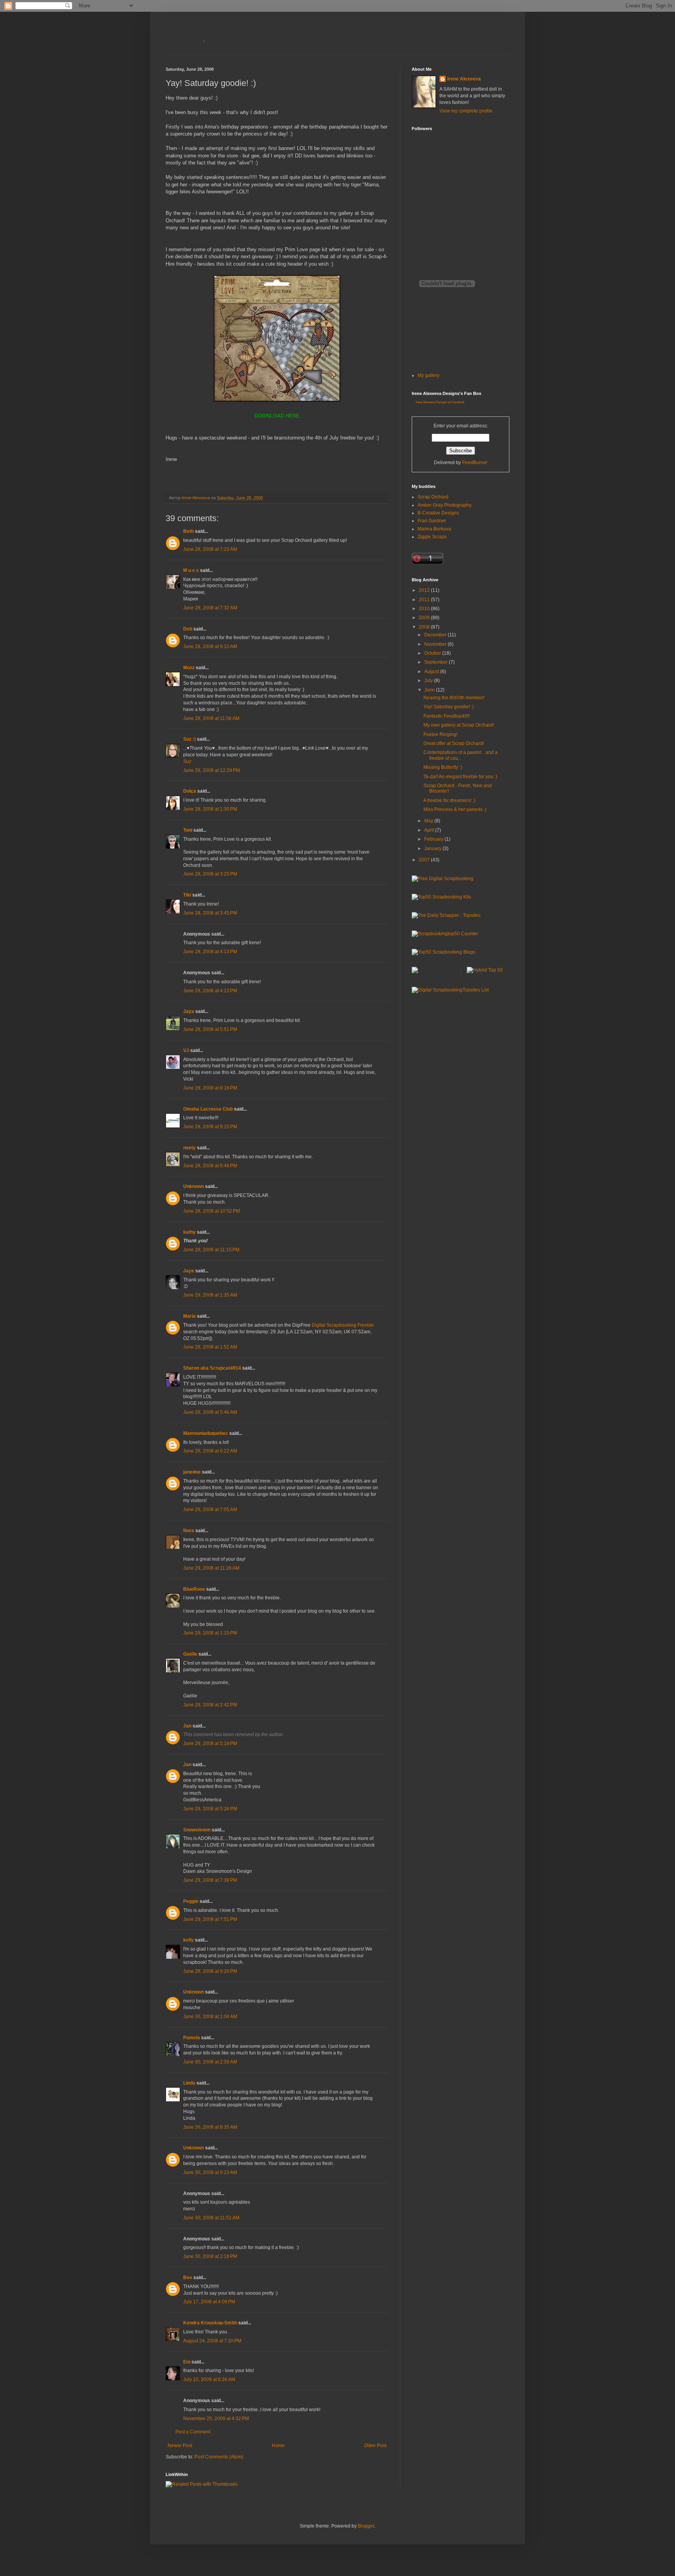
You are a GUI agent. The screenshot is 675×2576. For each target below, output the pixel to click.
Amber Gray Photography (445, 505)
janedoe (192, 1472)
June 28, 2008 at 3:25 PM (210, 874)
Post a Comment (193, 2432)
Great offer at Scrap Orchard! (454, 743)
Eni (187, 2362)
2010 (425, 609)
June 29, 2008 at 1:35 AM (210, 1295)
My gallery (429, 375)
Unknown (194, 1186)
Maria (189, 1316)
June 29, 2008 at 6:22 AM (210, 1451)
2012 (425, 590)
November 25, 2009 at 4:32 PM (216, 2419)
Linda (189, 2083)
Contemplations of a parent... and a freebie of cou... (461, 755)
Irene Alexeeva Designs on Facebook (440, 402)
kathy (189, 1232)
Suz (187, 761)
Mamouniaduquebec (206, 1433)
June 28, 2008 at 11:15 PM (211, 1250)
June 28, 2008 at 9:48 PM (210, 1166)
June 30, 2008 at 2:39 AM (210, 2062)
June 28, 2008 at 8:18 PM (210, 1088)
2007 (425, 860)
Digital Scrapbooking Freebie (343, 1325)
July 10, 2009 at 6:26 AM (209, 2379)
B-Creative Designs (438, 513)
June (430, 690)
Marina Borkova (434, 529)
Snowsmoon (197, 1830)
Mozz (189, 668)
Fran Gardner (432, 521)
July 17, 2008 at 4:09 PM (209, 2302)
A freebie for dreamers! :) (449, 800)
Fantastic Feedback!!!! (446, 716)
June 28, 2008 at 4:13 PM (210, 952)
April (430, 830)
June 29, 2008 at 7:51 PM (210, 1919)
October (433, 653)
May (429, 821)
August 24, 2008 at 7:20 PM (212, 2341)
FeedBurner (475, 463)
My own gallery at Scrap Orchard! (459, 725)
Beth (188, 531)
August (432, 672)
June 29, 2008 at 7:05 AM (210, 1510)
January (433, 849)
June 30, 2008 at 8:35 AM (210, 2127)
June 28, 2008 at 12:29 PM (212, 770)
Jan (187, 1726)
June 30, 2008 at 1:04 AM (210, 2017)
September (437, 662)
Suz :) (189, 739)
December (436, 635)
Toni (188, 830)
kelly (188, 1940)
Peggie (191, 1901)
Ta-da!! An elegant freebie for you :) (460, 777)
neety (189, 1148)
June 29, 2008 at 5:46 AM (210, 1412)
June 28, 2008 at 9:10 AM (210, 647)
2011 (425, 600)
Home (278, 2446)
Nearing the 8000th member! (454, 698)
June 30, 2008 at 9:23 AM (210, 2172)
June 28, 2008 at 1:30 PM (210, 809)
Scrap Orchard (433, 497)
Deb (188, 629)
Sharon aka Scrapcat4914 (212, 1368)
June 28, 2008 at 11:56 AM (211, 718)
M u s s (191, 570)
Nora (189, 1531)
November (436, 644)
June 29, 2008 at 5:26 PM (210, 1809)
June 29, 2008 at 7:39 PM (210, 1880)
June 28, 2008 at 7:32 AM (210, 608)
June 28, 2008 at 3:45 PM (210, 913)
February (434, 839)
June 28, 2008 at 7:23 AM (210, 549)
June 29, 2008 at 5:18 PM (210, 1744)
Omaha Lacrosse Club (208, 1109)
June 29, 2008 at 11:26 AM (211, 1568)
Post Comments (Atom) (219, 2457)
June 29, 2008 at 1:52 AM (210, 1347)
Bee (188, 2278)
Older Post (375, 2446)
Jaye (189, 1271)
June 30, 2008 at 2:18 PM (210, 2256)
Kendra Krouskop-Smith (210, 2323)
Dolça (190, 791)
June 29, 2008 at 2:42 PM (210, 1705)
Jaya (189, 1011)
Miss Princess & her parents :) (455, 809)
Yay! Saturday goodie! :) (449, 707)
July (429, 681)
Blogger (366, 2526)
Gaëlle (190, 1654)
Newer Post (180, 2446)
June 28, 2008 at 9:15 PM (210, 1127)
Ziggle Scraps (432, 537)
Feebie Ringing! (440, 734)
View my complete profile (466, 111)
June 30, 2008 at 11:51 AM (211, 2218)
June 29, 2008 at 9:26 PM (210, 1971)
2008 (425, 627)
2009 (425, 618)
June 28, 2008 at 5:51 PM (210, 1029)
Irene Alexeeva (464, 79)
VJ (186, 1050)
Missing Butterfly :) (443, 767)
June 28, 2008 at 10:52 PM (212, 1211)
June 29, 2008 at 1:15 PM (210, 1633)
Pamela (192, 2038)
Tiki (187, 895)
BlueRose (194, 1589)
